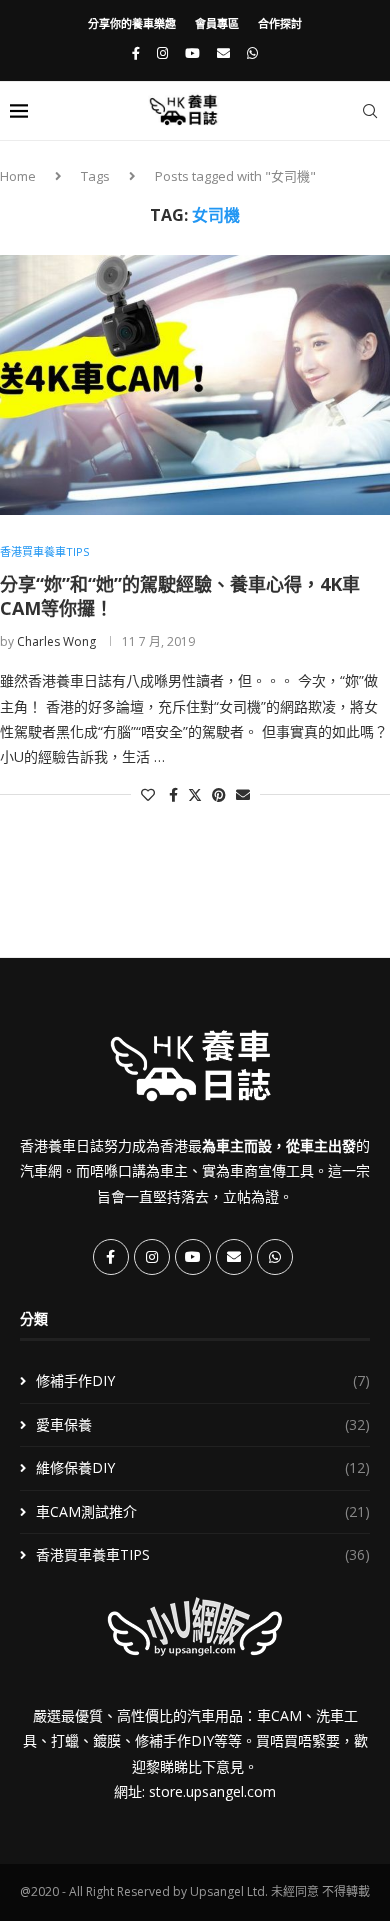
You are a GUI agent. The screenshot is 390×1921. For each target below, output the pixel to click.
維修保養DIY (203, 1467)
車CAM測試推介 (203, 1511)
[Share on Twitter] (195, 794)
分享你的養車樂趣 (132, 23)
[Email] (223, 53)
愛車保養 (203, 1424)
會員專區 (217, 23)
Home (18, 176)
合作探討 (280, 23)
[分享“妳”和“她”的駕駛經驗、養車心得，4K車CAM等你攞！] (195, 385)
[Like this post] (148, 794)
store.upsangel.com (212, 1791)
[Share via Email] (243, 794)
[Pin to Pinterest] (219, 794)
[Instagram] (162, 53)
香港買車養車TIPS (203, 1554)
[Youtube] (192, 53)
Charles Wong (56, 641)
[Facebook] (136, 53)
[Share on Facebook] (173, 794)
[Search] (370, 111)
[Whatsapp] (252, 53)
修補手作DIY (203, 1380)
